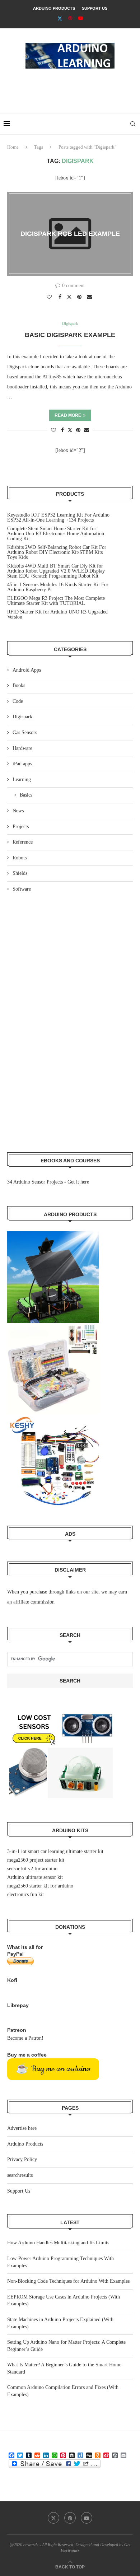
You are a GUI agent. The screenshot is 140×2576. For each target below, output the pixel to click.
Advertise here (22, 2128)
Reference (23, 842)
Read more (68, 415)
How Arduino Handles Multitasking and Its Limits (58, 2243)
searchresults (20, 2175)
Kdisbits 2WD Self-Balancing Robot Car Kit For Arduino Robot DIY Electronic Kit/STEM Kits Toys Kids (57, 552)
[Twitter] (60, 18)
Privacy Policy (22, 2159)
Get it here (78, 1182)
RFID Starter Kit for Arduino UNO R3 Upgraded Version (57, 614)
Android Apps (27, 670)
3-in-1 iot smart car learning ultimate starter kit (55, 1851)
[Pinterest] (70, 18)
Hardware (22, 748)
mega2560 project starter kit (36, 1860)
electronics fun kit (25, 1894)
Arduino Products (54, 8)
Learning (22, 780)
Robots (20, 858)
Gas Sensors (25, 732)
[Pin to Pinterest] (80, 297)
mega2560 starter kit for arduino (40, 1886)
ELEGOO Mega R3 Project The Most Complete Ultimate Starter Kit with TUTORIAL (56, 601)
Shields (20, 873)
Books (19, 685)
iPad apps (22, 764)
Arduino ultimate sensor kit (35, 1877)
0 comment (73, 286)
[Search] (133, 124)
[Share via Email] (90, 297)
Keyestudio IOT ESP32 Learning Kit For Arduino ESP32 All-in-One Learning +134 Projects (58, 517)
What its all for (25, 1947)
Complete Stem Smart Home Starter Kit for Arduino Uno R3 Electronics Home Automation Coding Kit (56, 534)
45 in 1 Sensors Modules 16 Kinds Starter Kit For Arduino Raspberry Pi (58, 587)
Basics (26, 795)
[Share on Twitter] (70, 297)
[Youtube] (81, 18)
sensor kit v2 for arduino (32, 1869)
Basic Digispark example (70, 335)
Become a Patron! (25, 2038)
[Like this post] (50, 297)
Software (22, 889)
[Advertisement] (72, 88)
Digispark (22, 717)
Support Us (95, 8)
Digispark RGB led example (70, 234)
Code (18, 701)
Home (13, 147)
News (18, 811)
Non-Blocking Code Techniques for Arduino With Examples (68, 2281)
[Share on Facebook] (61, 297)
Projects (21, 827)
